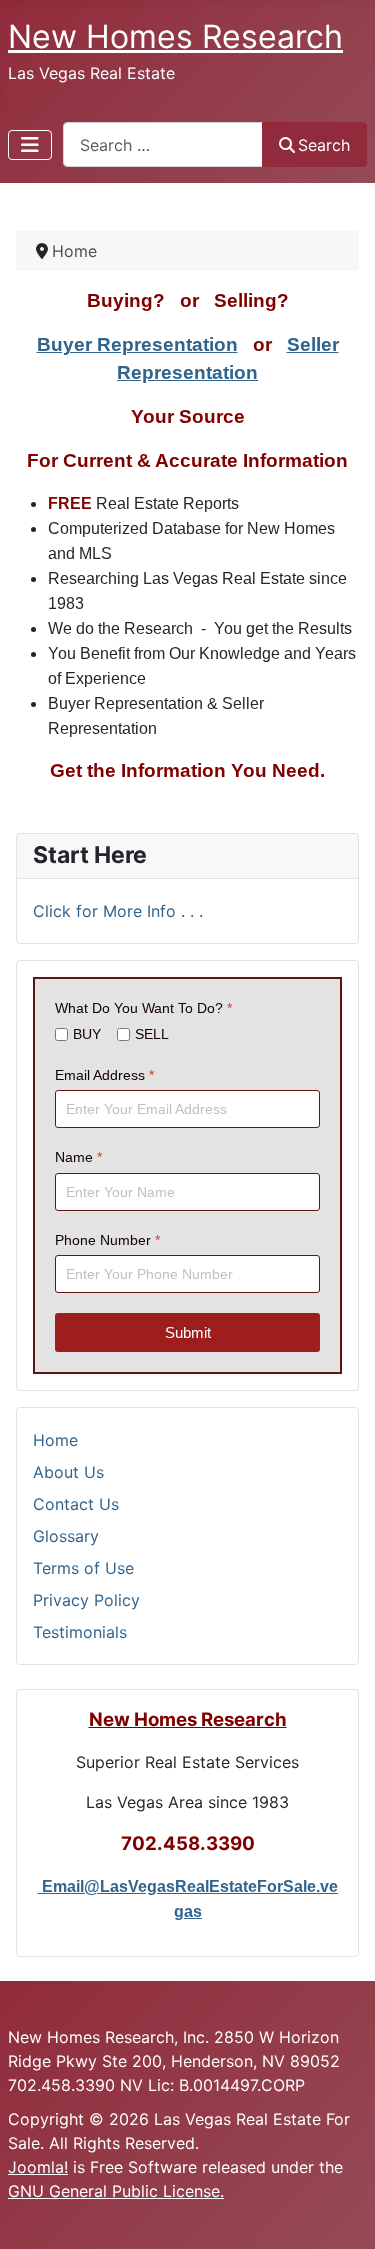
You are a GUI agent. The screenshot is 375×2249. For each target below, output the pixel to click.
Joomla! (38, 2167)
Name (78, 1157)
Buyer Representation (137, 344)
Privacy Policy (86, 1600)
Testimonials (80, 1632)
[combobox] (163, 144)
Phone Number (107, 1239)
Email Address (104, 1075)
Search (324, 145)
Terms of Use (83, 1568)
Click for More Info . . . (118, 911)
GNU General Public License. (116, 2191)
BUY (87, 1034)
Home (55, 1440)
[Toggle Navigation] (30, 145)
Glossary (66, 1536)
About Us (68, 1472)
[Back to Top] (340, 2212)
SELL (152, 1034)
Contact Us (76, 1504)
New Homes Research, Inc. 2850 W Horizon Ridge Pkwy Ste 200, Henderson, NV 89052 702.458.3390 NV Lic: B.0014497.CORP (174, 2061)
